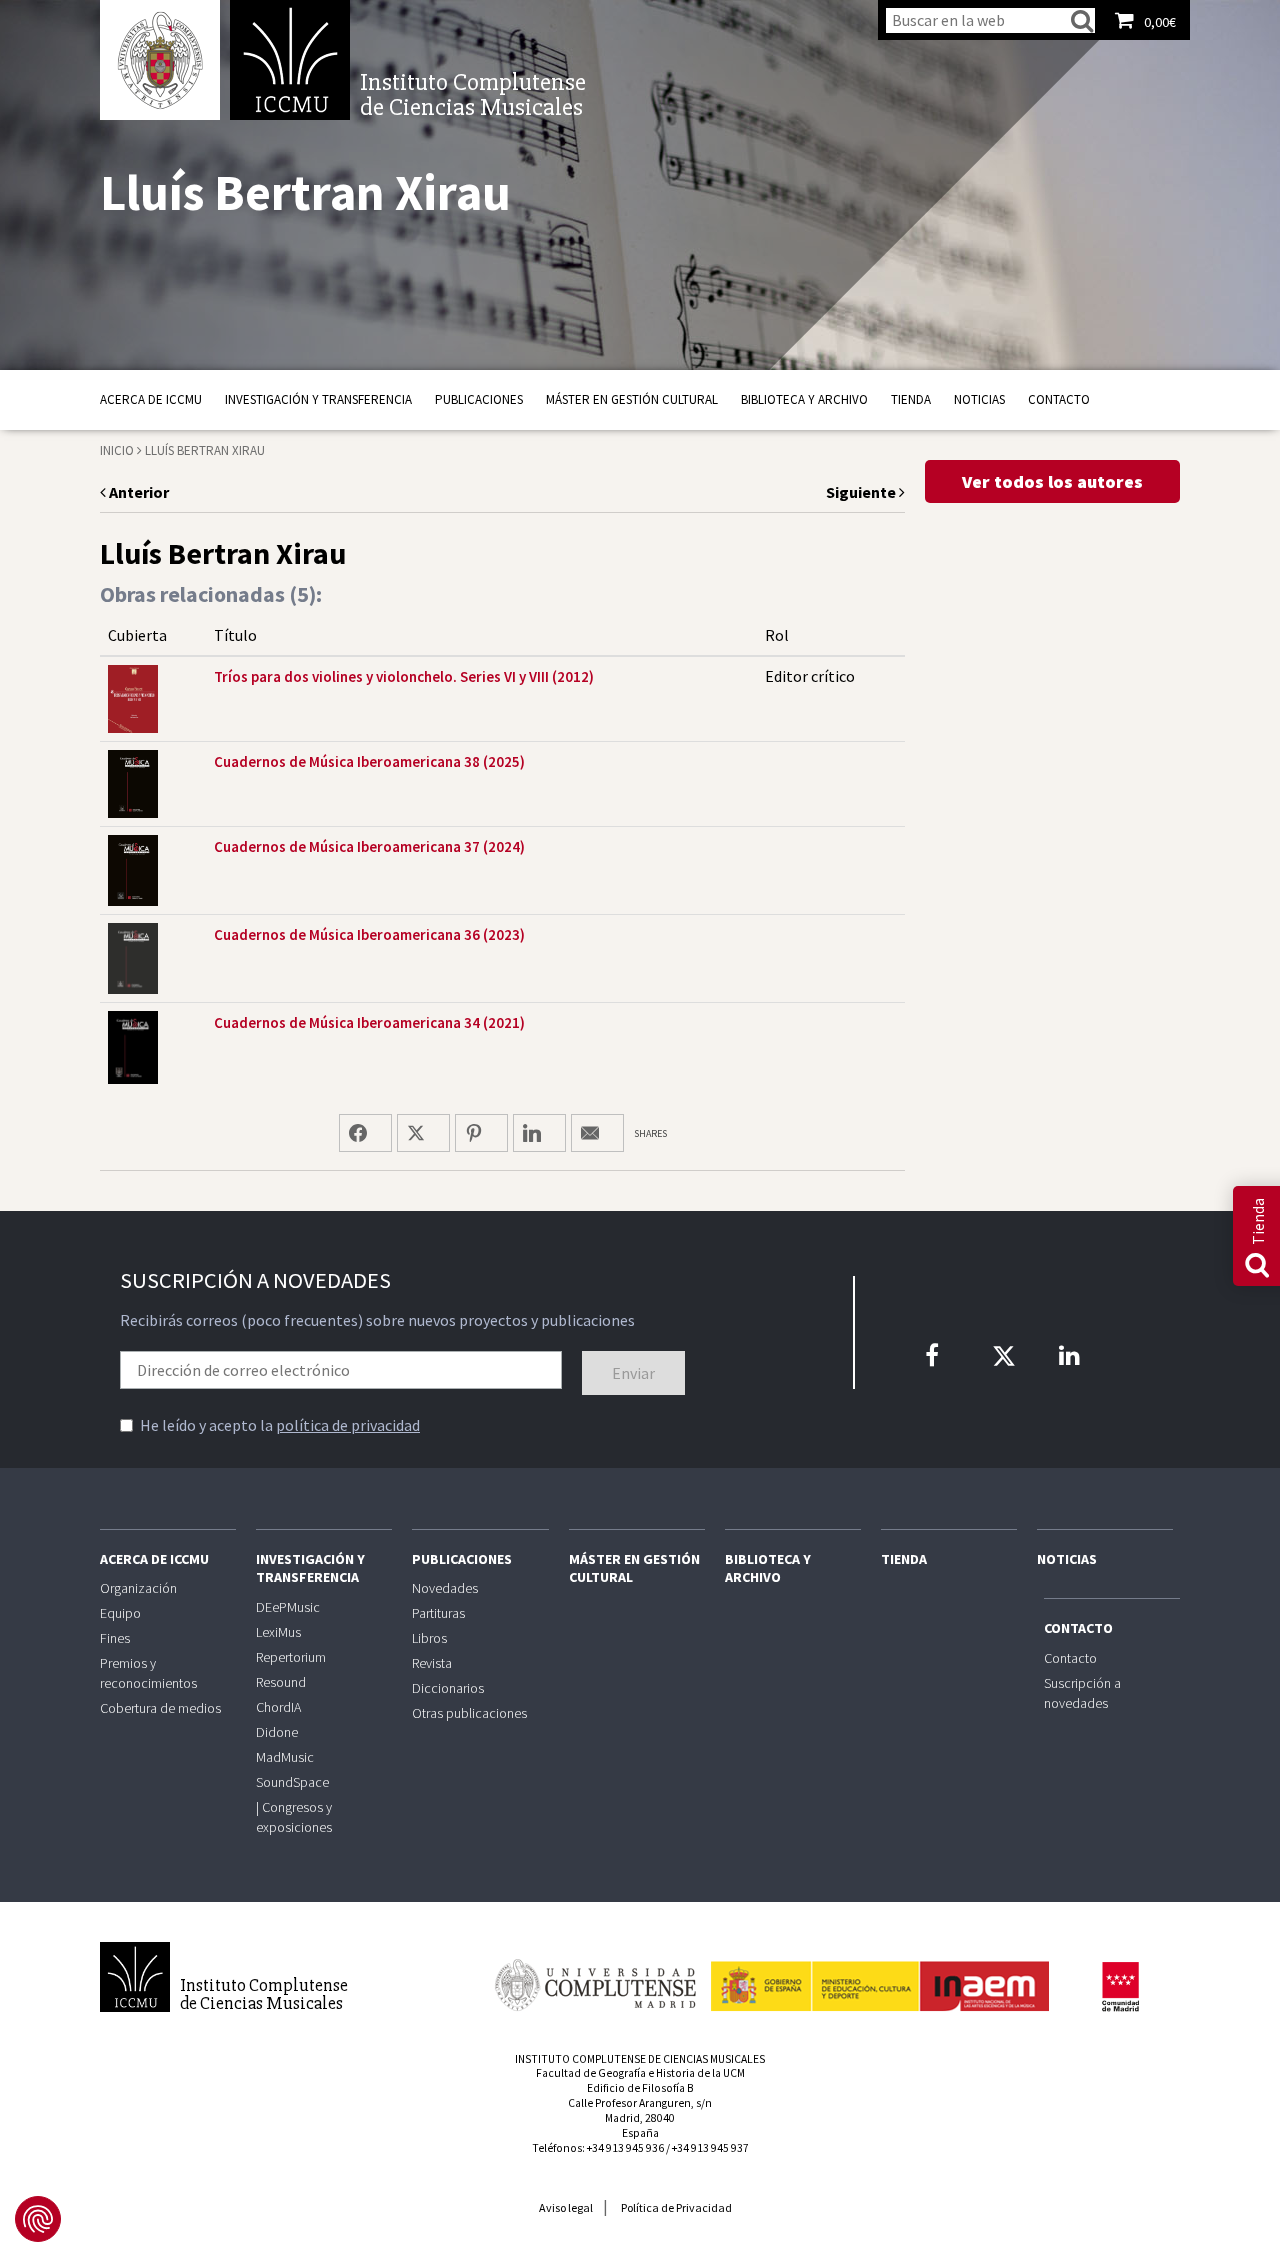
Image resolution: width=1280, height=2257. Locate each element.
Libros (429, 1638)
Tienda (911, 399)
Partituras (438, 1613)
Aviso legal (566, 2207)
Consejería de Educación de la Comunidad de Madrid (1120, 1987)
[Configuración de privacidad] (38, 2219)
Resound (281, 1682)
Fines (115, 1638)
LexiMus (278, 1632)
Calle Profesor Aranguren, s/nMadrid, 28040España (640, 2118)
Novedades (445, 1588)
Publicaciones (479, 399)
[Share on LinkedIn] (539, 1133)
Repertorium (291, 1657)
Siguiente (862, 492)
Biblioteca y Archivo (804, 399)
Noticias (979, 399)
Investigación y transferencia (318, 399)
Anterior (137, 492)
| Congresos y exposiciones (294, 1817)
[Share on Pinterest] (481, 1133)
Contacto (1059, 399)
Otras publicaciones (469, 1713)
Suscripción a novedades (1082, 1693)
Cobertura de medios (160, 1708)
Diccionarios (448, 1688)
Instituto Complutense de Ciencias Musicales (290, 60)
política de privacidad (348, 1425)
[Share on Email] (597, 1133)
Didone (277, 1732)
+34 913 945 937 (710, 2148)
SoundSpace (292, 1782)
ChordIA (278, 1707)
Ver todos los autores (1052, 481)
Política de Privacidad (676, 2207)
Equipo (120, 1613)
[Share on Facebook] (365, 1133)
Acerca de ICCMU (151, 399)
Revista (432, 1663)
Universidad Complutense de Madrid (160, 60)
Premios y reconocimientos (148, 1673)
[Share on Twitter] (423, 1133)
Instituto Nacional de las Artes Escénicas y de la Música (880, 1977)
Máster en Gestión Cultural (632, 399)
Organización (138, 1588)
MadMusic (285, 1757)
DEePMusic (288, 1607)
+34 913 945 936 (625, 2148)
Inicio (117, 450)
